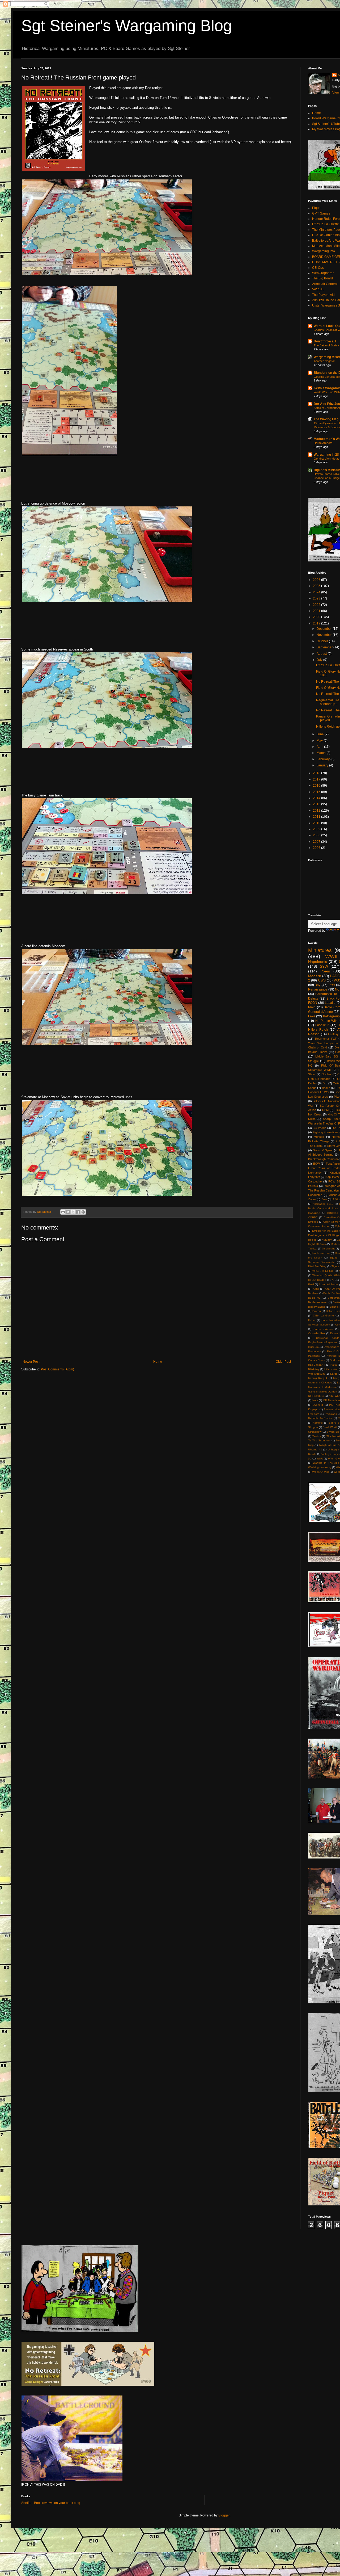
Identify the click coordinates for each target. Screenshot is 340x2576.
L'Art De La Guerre (326, 224)
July (320, 660)
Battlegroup (331, 1016)
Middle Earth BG (327, 1056)
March (322, 753)
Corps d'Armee (323, 1329)
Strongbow (315, 1432)
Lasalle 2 (322, 1025)
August (322, 654)
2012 (317, 811)
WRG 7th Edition (323, 1271)
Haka (334, 1365)
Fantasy (333, 1034)
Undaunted (315, 1195)
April (320, 747)
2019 (317, 623)
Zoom (312, 1199)
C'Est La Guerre (323, 1316)
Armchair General (325, 284)
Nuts (315, 1400)
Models (335, 1244)
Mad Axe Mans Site (326, 246)
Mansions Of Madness (322, 1387)
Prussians (331, 1414)
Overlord (318, 1405)
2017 (317, 779)
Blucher (326, 1074)
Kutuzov (327, 1240)
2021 (317, 611)
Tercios (317, 1436)
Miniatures (320, 950)
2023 (317, 598)
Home (158, 1362)
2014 (317, 798)
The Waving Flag (326, 419)
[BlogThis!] (68, 1212)
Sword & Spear (323, 1150)
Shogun (313, 1427)
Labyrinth (314, 1177)
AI (333, 1280)
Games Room (316, 1360)
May (320, 741)
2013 (317, 804)
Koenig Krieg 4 (318, 1378)
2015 (317, 792)
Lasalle (330, 1003)
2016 (317, 786)
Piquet (317, 208)
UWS (322, 980)
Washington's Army (320, 1467)
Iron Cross (315, 1114)
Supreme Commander (322, 1262)
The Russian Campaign (323, 1190)
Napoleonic (318, 962)
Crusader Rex (317, 1333)
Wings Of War (320, 1472)
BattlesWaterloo (318, 1302)
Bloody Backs (316, 1307)
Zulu (324, 1199)
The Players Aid (323, 295)
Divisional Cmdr (327, 1338)
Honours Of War (319, 1092)
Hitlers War (331, 1369)
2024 (317, 592)
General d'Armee (320, 1012)
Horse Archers (323, 443)
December (325, 629)
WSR (320, 1459)
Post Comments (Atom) (58, 1369)
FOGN (313, 1003)
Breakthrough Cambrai (323, 1159)
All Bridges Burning (321, 1155)
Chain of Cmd (318, 1047)
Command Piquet (319, 1226)
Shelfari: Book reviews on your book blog (51, 2503)
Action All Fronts (329, 1284)
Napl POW (332, 1177)
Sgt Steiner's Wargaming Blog (127, 26)
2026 (317, 580)
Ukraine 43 (315, 1449)
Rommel (318, 1423)
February (324, 759)
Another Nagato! (324, 361)
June (321, 734)
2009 (317, 829)
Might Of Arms (317, 1244)
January (323, 765)
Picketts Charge (319, 1141)
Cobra (312, 1320)
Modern (315, 976)
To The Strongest (319, 1440)
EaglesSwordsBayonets (323, 1342)
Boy (318, 985)
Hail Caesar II (317, 1365)
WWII (331, 956)
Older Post (283, 1362)
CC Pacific (319, 1128)
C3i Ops (318, 268)
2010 (317, 823)
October (323, 641)
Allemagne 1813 (323, 1204)
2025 (317, 586)
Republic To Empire (320, 1418)
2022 (317, 605)
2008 (317, 835)
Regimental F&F (326, 1039)
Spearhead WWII (319, 1070)
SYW (324, 966)
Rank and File (321, 1253)
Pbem (325, 971)
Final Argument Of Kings (324, 1235)
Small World (330, 1427)
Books (326, 1088)
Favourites (314, 1351)
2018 (317, 773)
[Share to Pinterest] (83, 1212)
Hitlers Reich (318, 1030)
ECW (316, 1164)
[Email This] (63, 1212)
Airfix (316, 1289)
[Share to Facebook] (78, 1212)
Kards (334, 1374)
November (325, 635)
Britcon (317, 1311)
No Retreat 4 (316, 1396)
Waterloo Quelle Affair (326, 1275)
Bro (325, 1083)
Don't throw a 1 (325, 341)
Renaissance (318, 989)
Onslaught (328, 1249)
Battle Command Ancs (323, 1208)
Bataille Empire (318, 1052)
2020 (317, 617)
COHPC (313, 1217)
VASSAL (318, 289)
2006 (317, 848)
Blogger (224, 2515)
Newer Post (31, 1362)
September (325, 647)
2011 (317, 817)
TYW (331, 985)
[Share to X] (73, 1212)
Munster (319, 1137)
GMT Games (321, 213)
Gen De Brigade (319, 1079)
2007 (317, 842)
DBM (325, 1110)
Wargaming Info (324, 251)
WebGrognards (323, 273)
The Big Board (322, 278)
